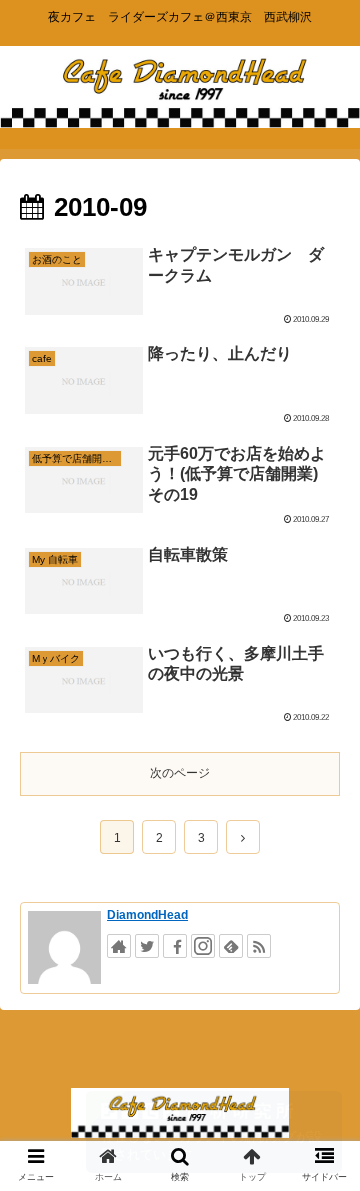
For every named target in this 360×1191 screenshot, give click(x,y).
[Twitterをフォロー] (147, 946)
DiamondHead (147, 915)
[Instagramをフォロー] (203, 946)
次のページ (180, 773)
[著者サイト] (119, 946)
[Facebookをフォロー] (175, 946)
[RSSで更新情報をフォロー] (259, 946)
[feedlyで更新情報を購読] (231, 946)
